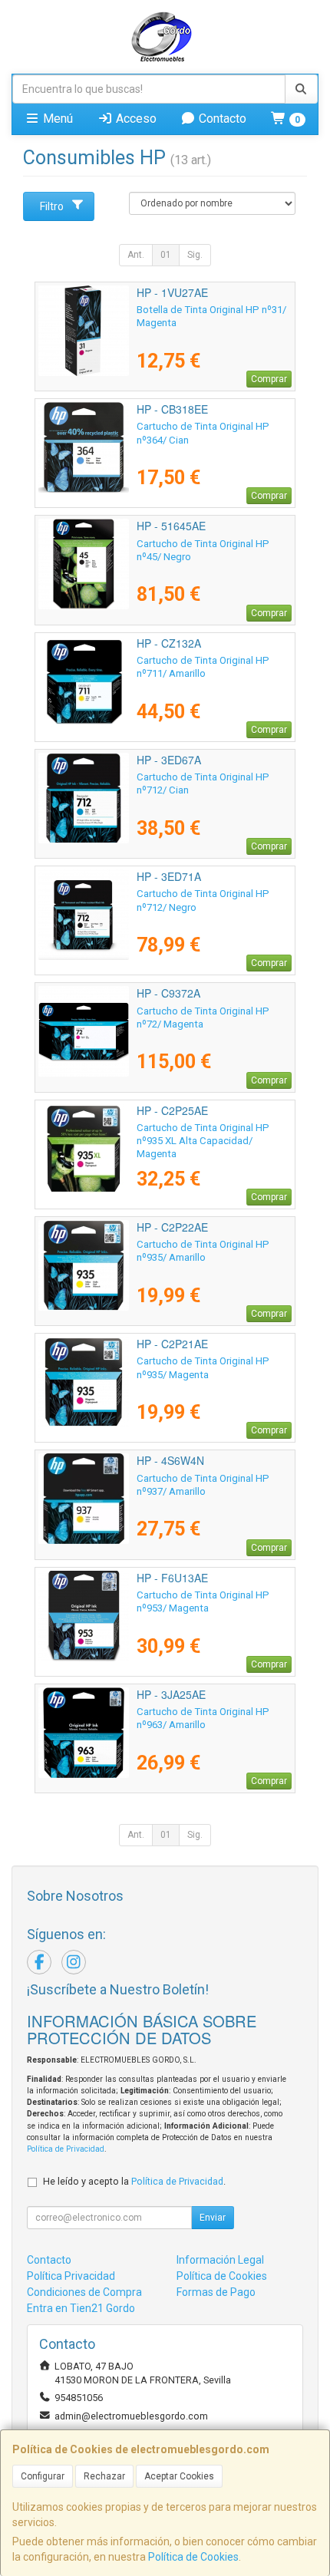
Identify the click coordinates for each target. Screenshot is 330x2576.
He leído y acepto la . (134, 2181)
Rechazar (104, 2476)
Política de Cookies (193, 2557)
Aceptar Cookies (179, 2476)
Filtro (52, 206)
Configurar (43, 2476)
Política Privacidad (71, 2276)
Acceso (135, 119)
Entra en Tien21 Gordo (81, 2308)
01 (166, 255)
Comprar (269, 379)
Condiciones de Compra (84, 2292)
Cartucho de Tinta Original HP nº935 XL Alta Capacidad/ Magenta (203, 1141)
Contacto (221, 119)
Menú (56, 119)
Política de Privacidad (66, 2149)
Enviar (213, 2218)
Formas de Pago (216, 2292)
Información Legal (220, 2260)
